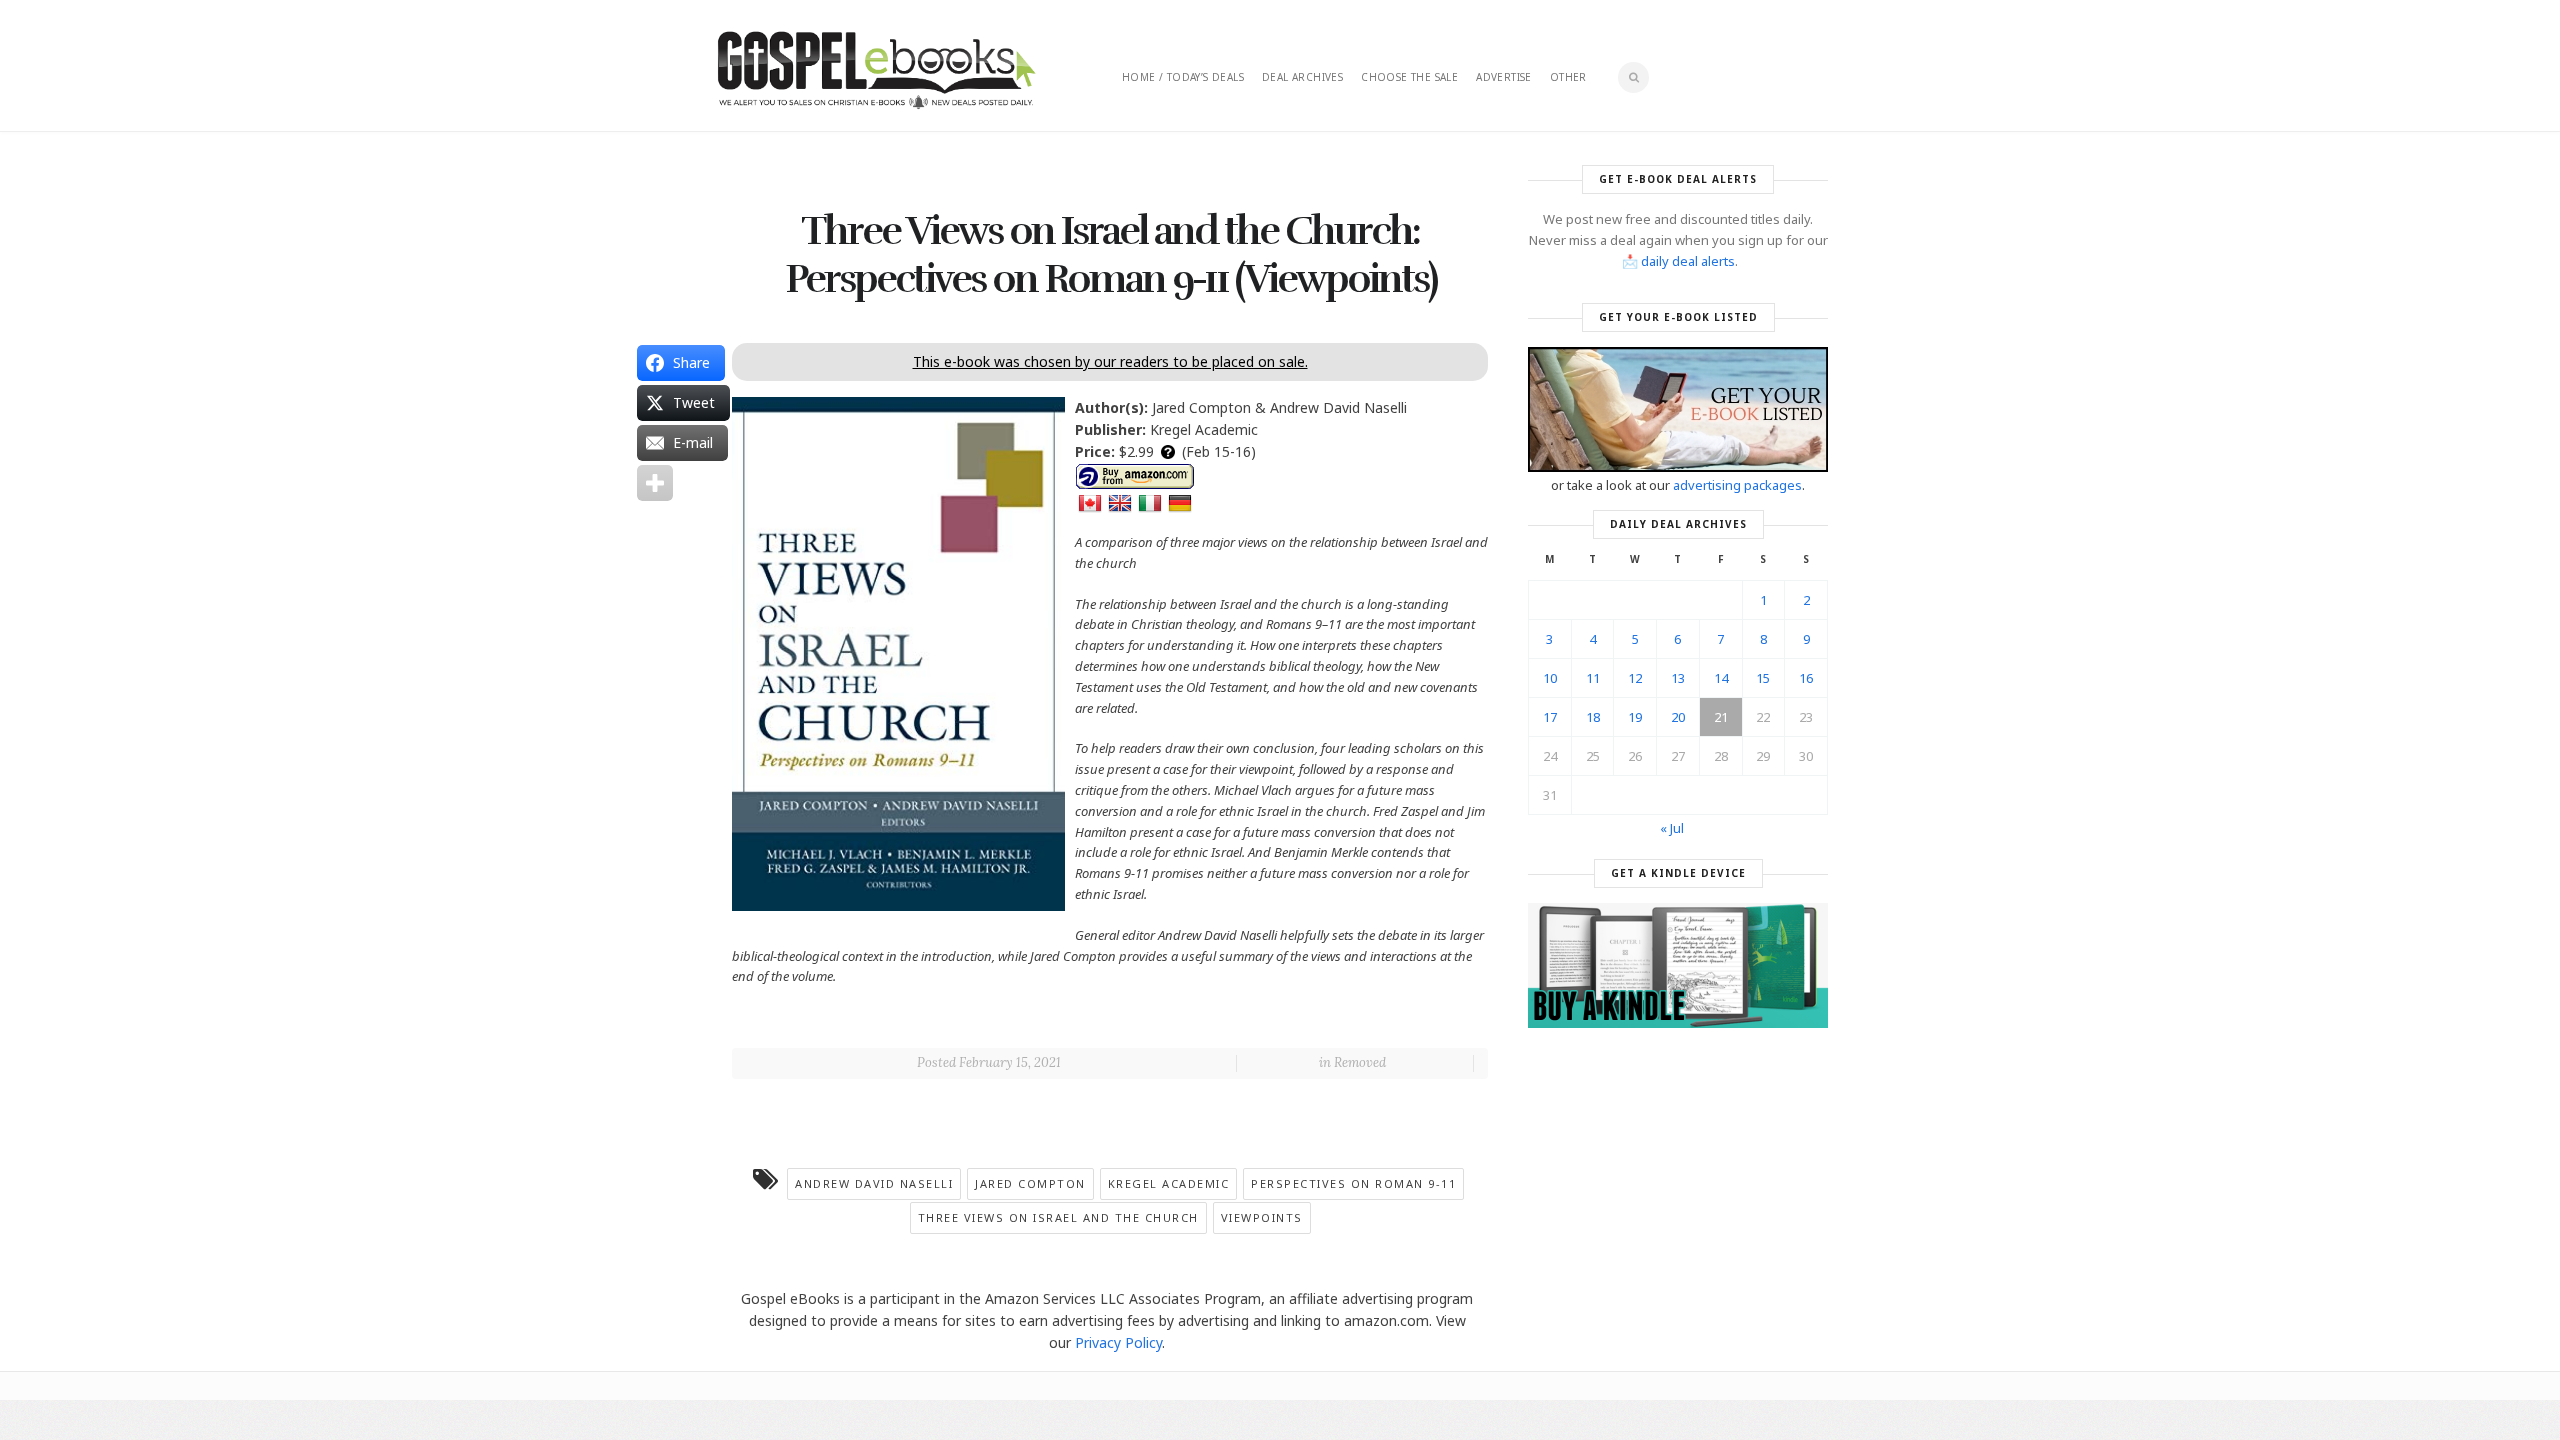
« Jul (1672, 828)
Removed (1360, 1062)
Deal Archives (1302, 77)
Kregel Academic (1169, 1183)
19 (1635, 717)
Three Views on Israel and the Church (1058, 1217)
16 (1806, 678)
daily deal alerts (1688, 261)
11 (1593, 678)
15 (1763, 678)
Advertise (1504, 77)
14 (1721, 678)
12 (1635, 678)
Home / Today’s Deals (1183, 77)
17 (1550, 717)
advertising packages (1737, 485)
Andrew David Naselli (874, 1183)
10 (1550, 678)
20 (1678, 717)
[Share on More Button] (655, 483)
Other (1568, 77)
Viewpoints (1262, 1217)
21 (1721, 717)
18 (1593, 717)
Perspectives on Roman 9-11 (1353, 1183)
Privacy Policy (1118, 1342)
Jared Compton (1030, 1183)
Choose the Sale (1409, 77)
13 (1678, 678)
